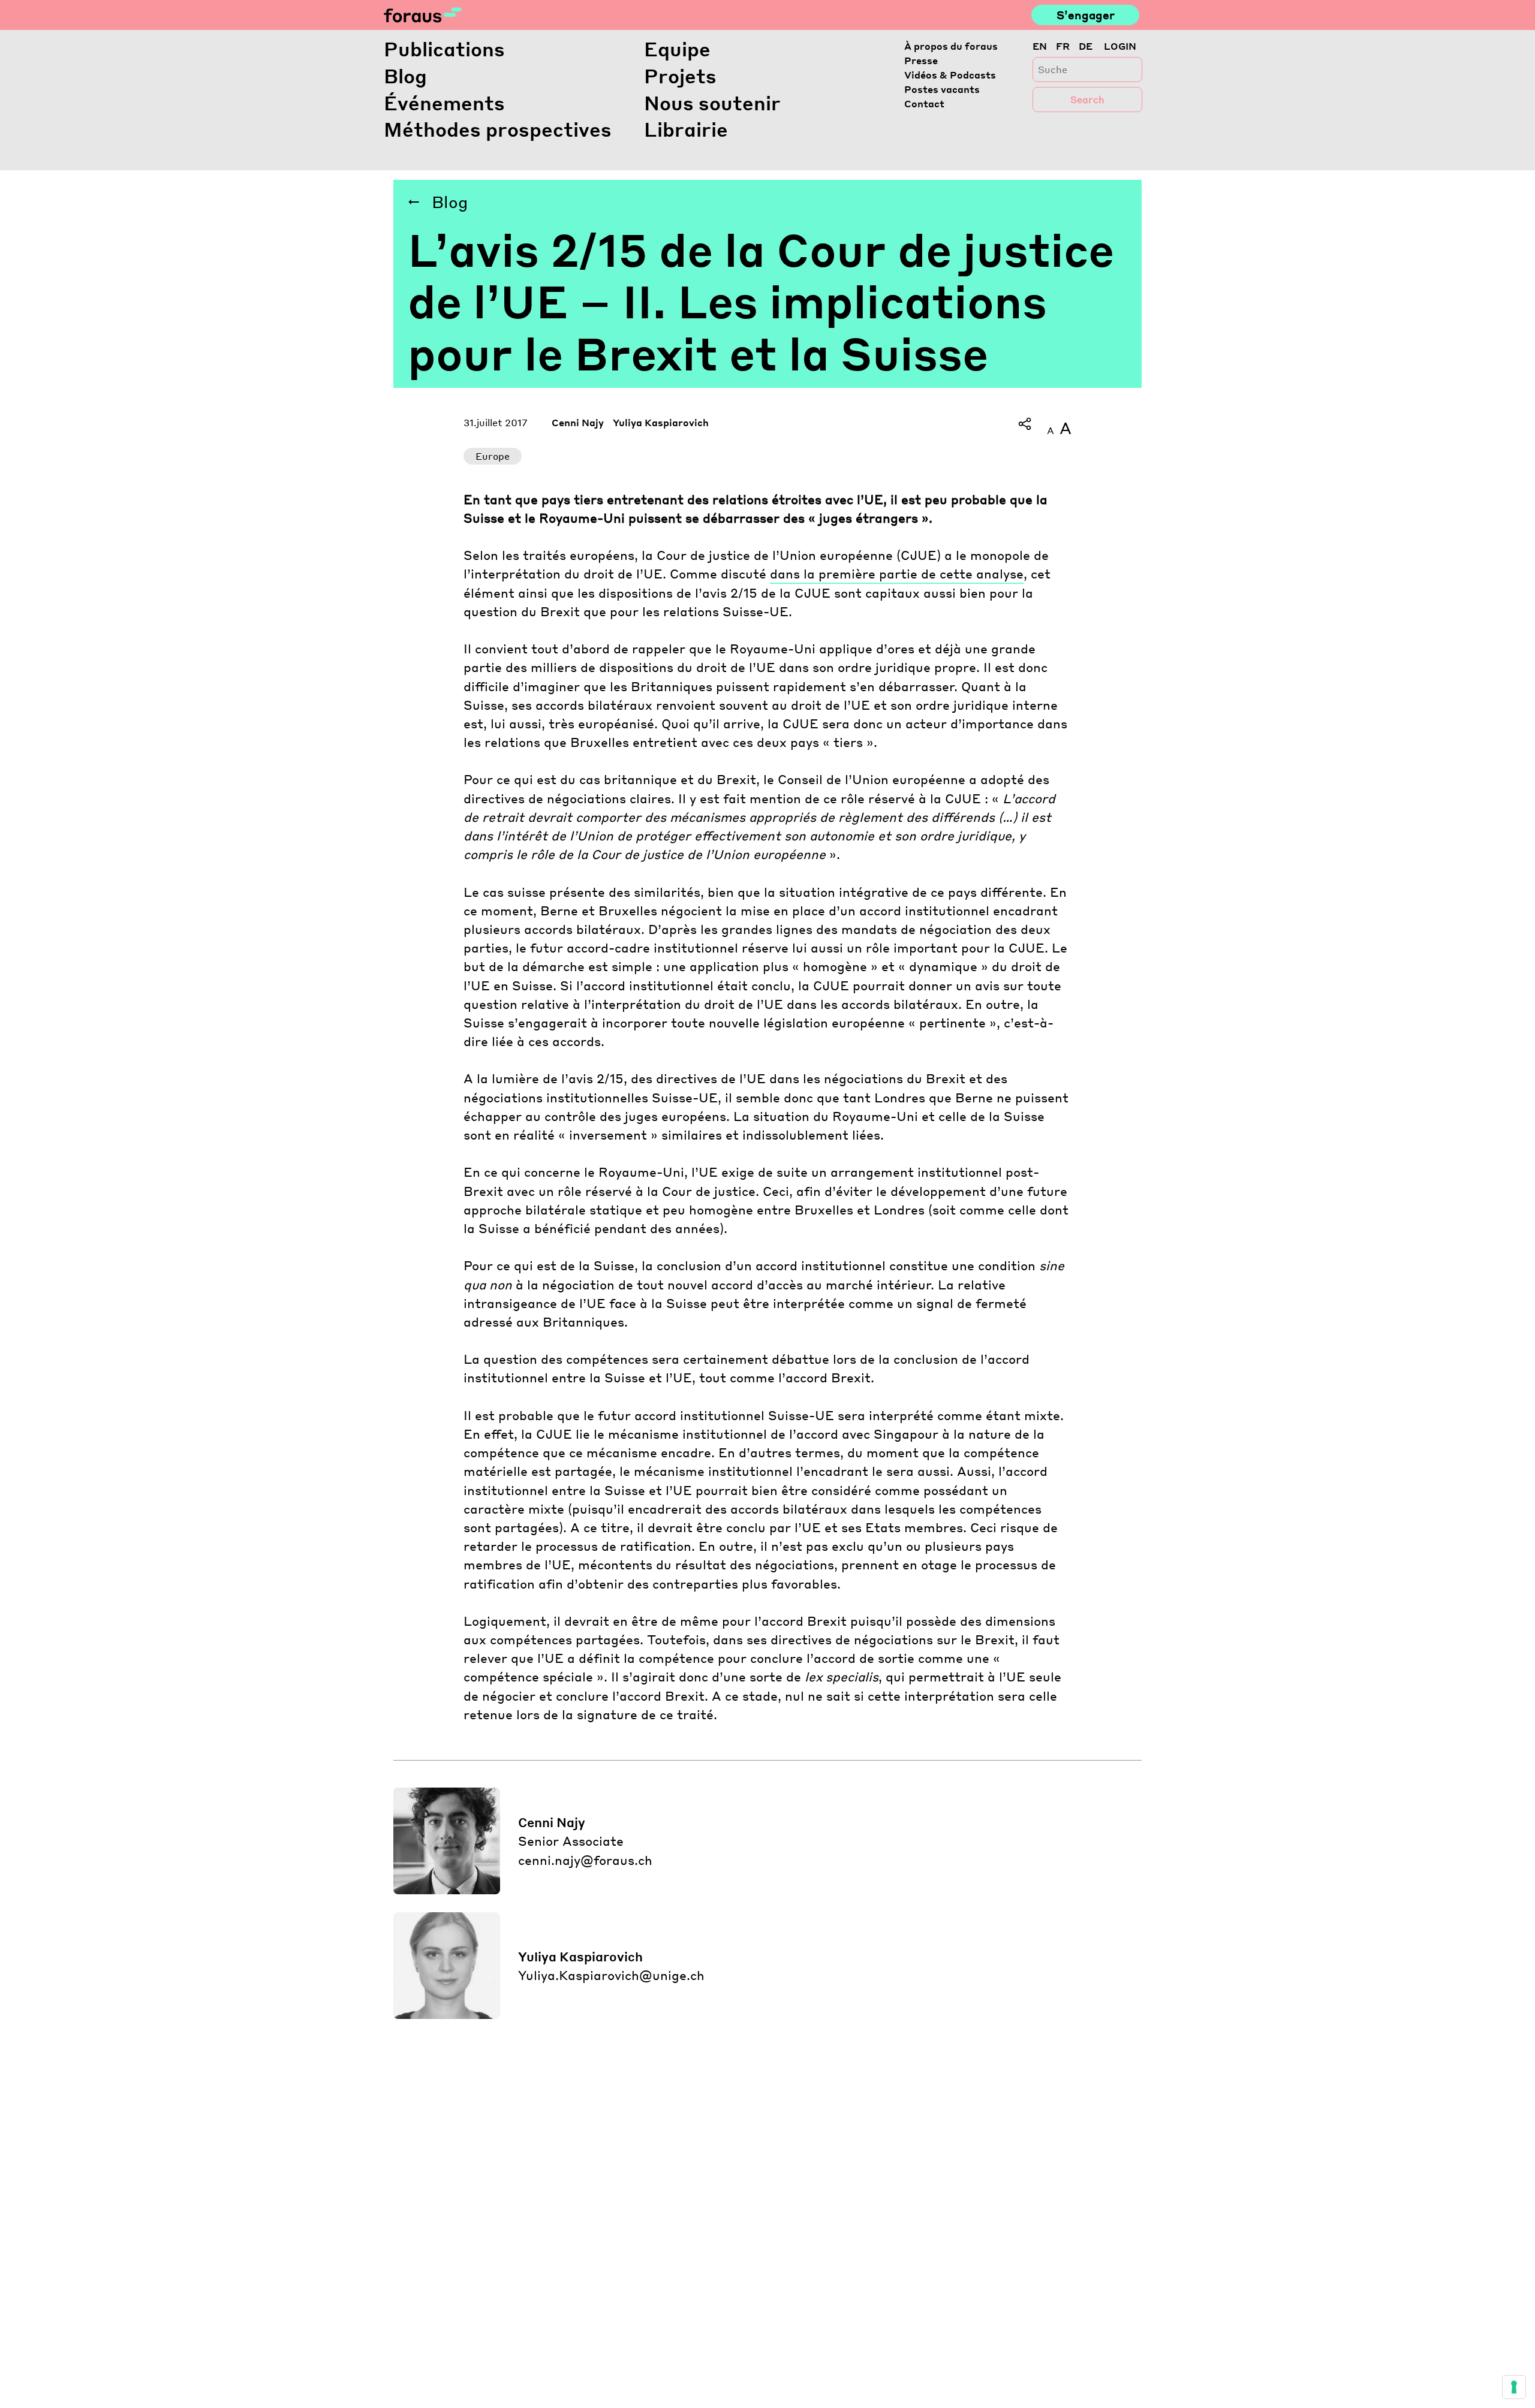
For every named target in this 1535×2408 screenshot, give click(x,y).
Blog (405, 76)
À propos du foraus (951, 46)
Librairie (686, 129)
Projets (680, 76)
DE (1086, 46)
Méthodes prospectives (498, 129)
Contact (924, 103)
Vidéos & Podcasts (950, 75)
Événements (444, 103)
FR (1063, 46)
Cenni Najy (578, 422)
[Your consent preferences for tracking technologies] (1514, 2387)
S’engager (1086, 15)
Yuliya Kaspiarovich (661, 422)
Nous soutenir (712, 103)
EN (1040, 46)
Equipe (677, 49)
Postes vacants (942, 89)
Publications (444, 49)
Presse (921, 60)
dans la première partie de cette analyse (897, 573)
